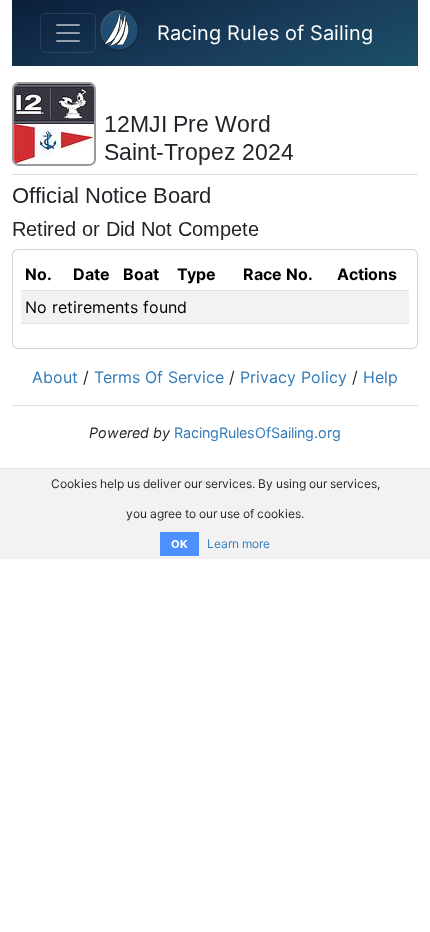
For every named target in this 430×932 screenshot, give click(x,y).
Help (380, 377)
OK (179, 544)
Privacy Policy (293, 377)
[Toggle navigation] (68, 33)
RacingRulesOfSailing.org (257, 432)
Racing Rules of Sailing (265, 33)
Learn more (238, 543)
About (55, 377)
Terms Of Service (159, 377)
